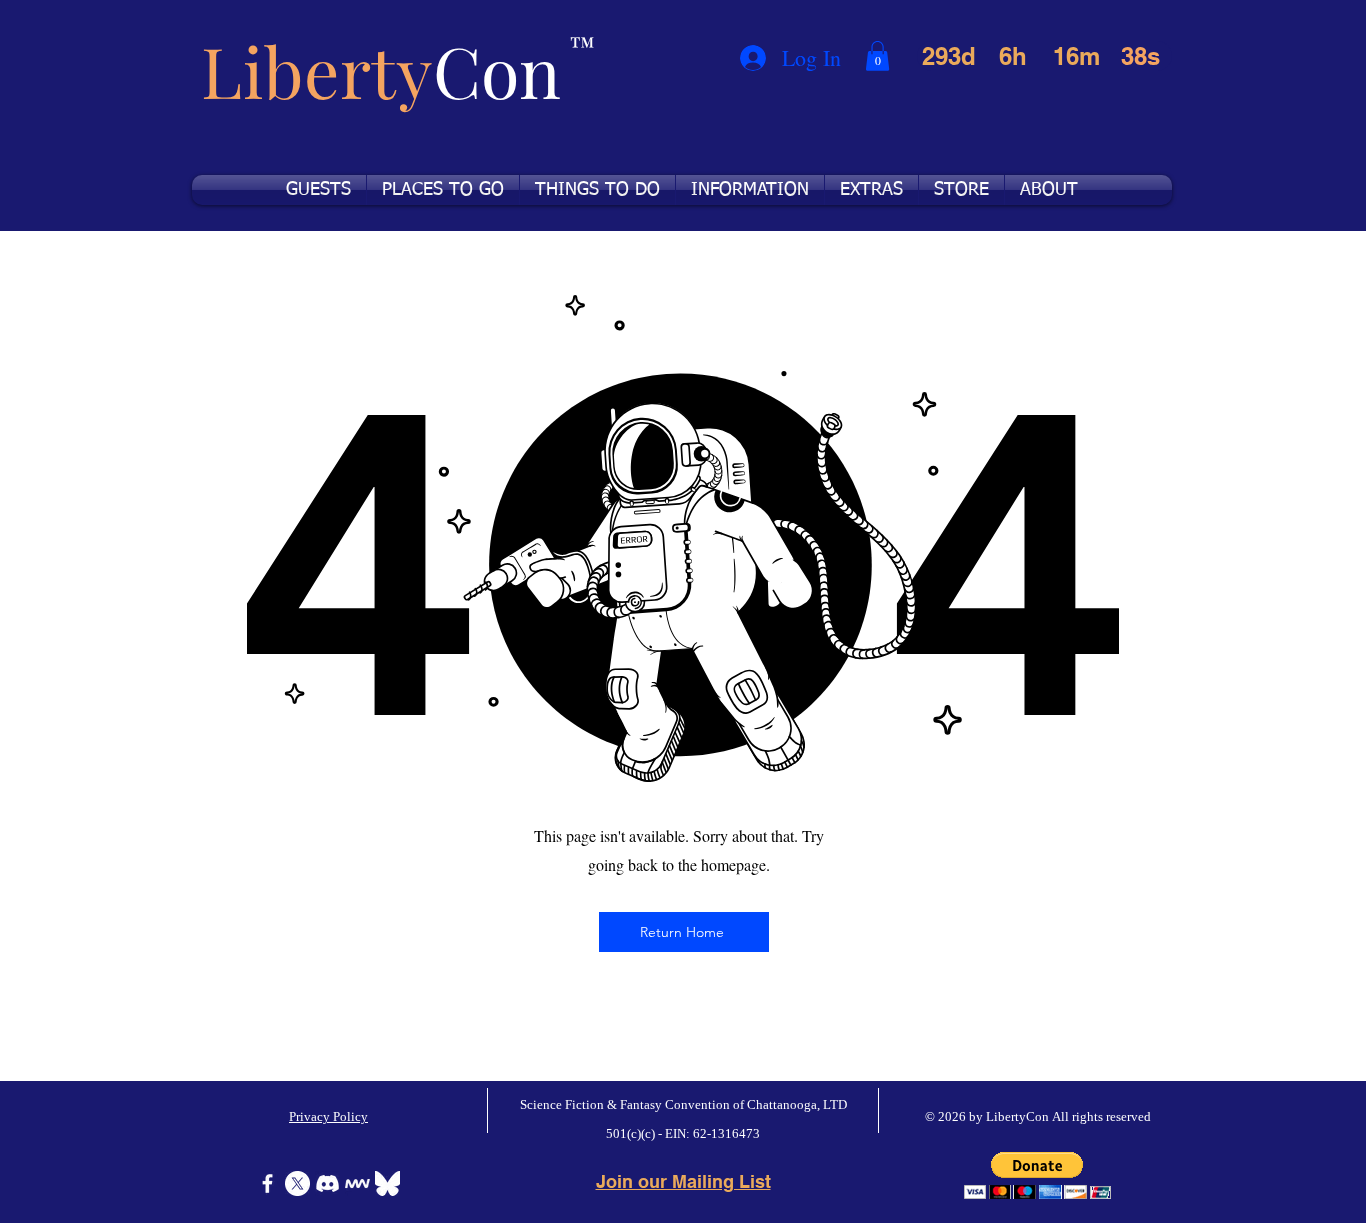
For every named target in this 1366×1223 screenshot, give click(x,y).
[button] (877, 56)
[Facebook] (267, 1183)
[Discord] (327, 1183)
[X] (297, 1183)
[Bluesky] (387, 1183)
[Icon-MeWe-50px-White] (357, 1183)
